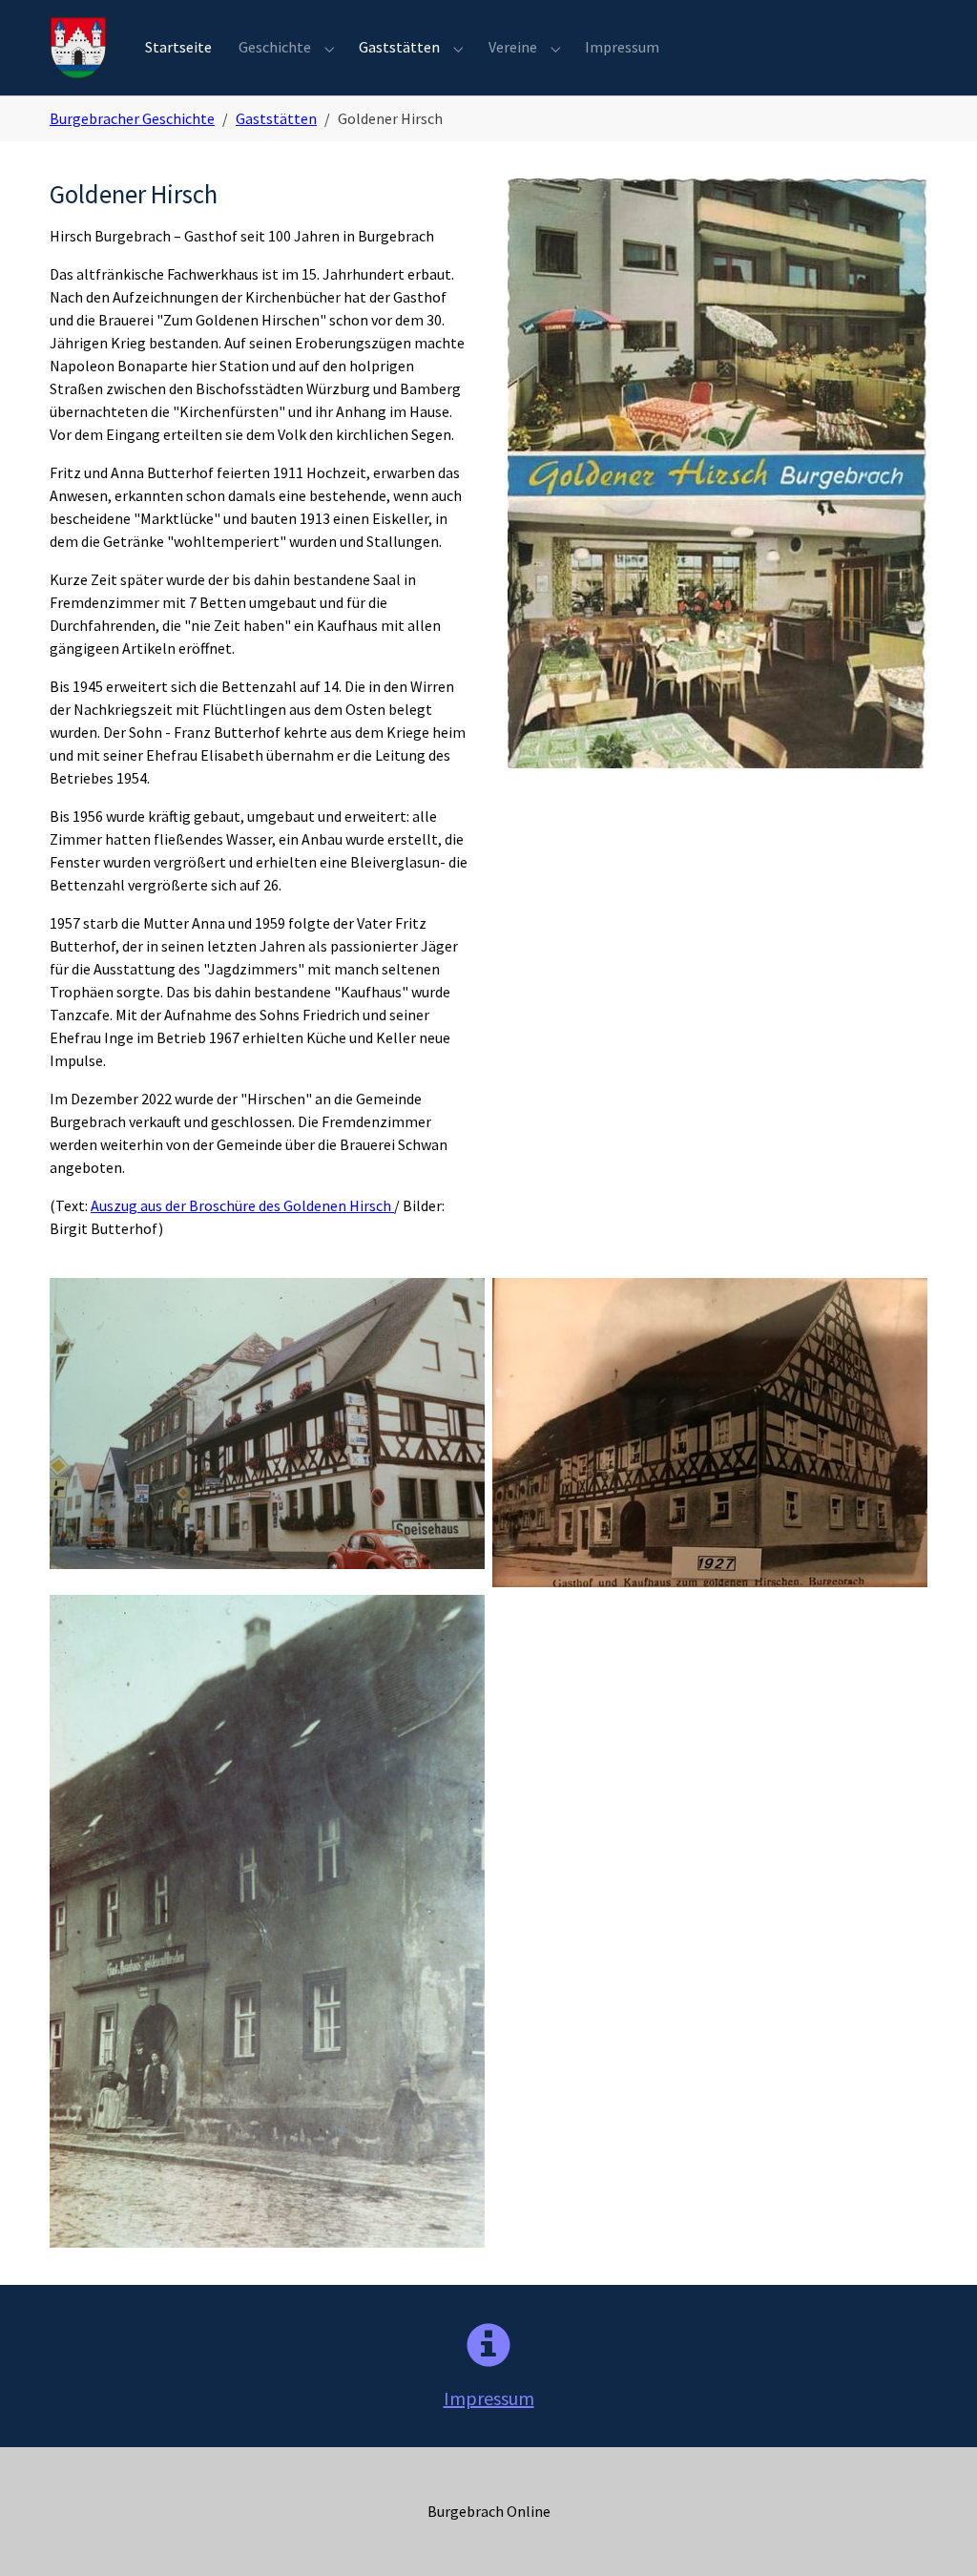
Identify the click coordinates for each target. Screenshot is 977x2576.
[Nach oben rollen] (935, 2534)
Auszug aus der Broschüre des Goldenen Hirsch (242, 1205)
